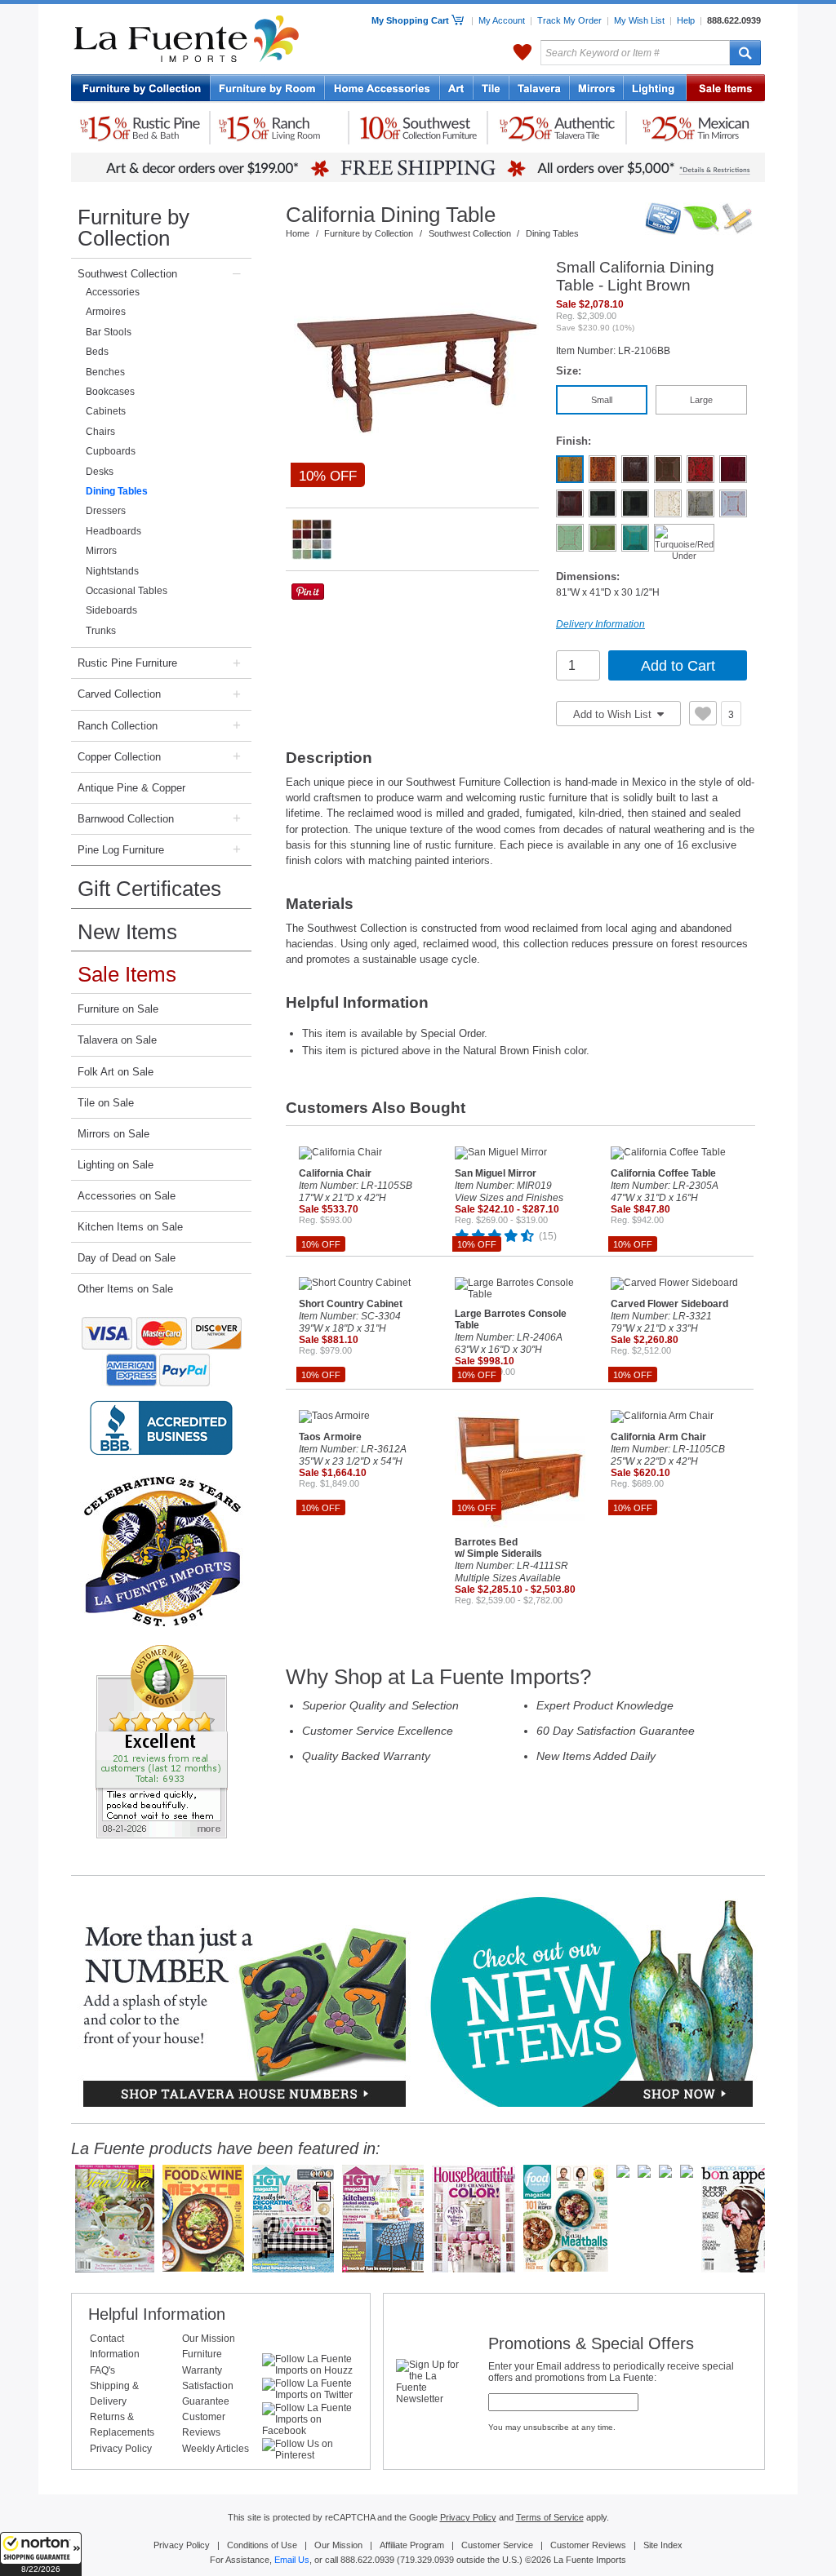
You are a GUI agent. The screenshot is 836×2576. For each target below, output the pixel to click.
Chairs (100, 432)
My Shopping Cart (411, 20)
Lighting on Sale (116, 1165)
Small (602, 400)
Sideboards (111, 610)
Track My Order (569, 20)
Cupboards (111, 451)
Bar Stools (109, 332)
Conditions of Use (262, 2545)
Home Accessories (382, 89)
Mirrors (101, 551)
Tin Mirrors (597, 89)
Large (701, 400)
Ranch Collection (118, 726)
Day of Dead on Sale (127, 1258)
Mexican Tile (491, 89)
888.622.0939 (734, 20)
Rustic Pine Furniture (127, 663)
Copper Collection (119, 757)
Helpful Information (157, 2314)
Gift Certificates (149, 889)
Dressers (106, 511)
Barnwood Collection (126, 819)
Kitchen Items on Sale (130, 1227)
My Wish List (639, 20)
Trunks (101, 631)
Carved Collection (119, 694)
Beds (97, 352)
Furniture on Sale (118, 1009)
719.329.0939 (427, 2560)
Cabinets (106, 411)
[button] (41, 2554)
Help (686, 20)
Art (457, 89)
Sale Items (726, 89)
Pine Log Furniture (121, 850)
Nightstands (112, 571)
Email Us (292, 2560)
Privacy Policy (121, 2449)
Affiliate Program (412, 2545)
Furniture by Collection (133, 228)
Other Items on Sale (125, 1289)
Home (298, 233)
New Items (127, 932)
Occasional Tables (127, 591)
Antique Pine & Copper (131, 788)
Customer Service (497, 2545)
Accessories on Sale (127, 1196)
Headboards (113, 531)
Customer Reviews (588, 2545)
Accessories (113, 292)
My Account (502, 20)
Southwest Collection (127, 274)
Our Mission (209, 2339)
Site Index (663, 2545)
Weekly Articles (216, 2449)
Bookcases (110, 392)
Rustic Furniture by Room (268, 89)
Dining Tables (117, 491)
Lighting (655, 89)
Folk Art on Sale (116, 1072)
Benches (105, 372)
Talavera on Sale (117, 1040)
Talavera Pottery (540, 89)
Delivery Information (600, 624)
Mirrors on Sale (113, 1134)
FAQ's (102, 2370)
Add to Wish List (614, 714)
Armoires (106, 312)
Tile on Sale (106, 1103)
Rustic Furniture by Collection (141, 89)
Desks (100, 472)
